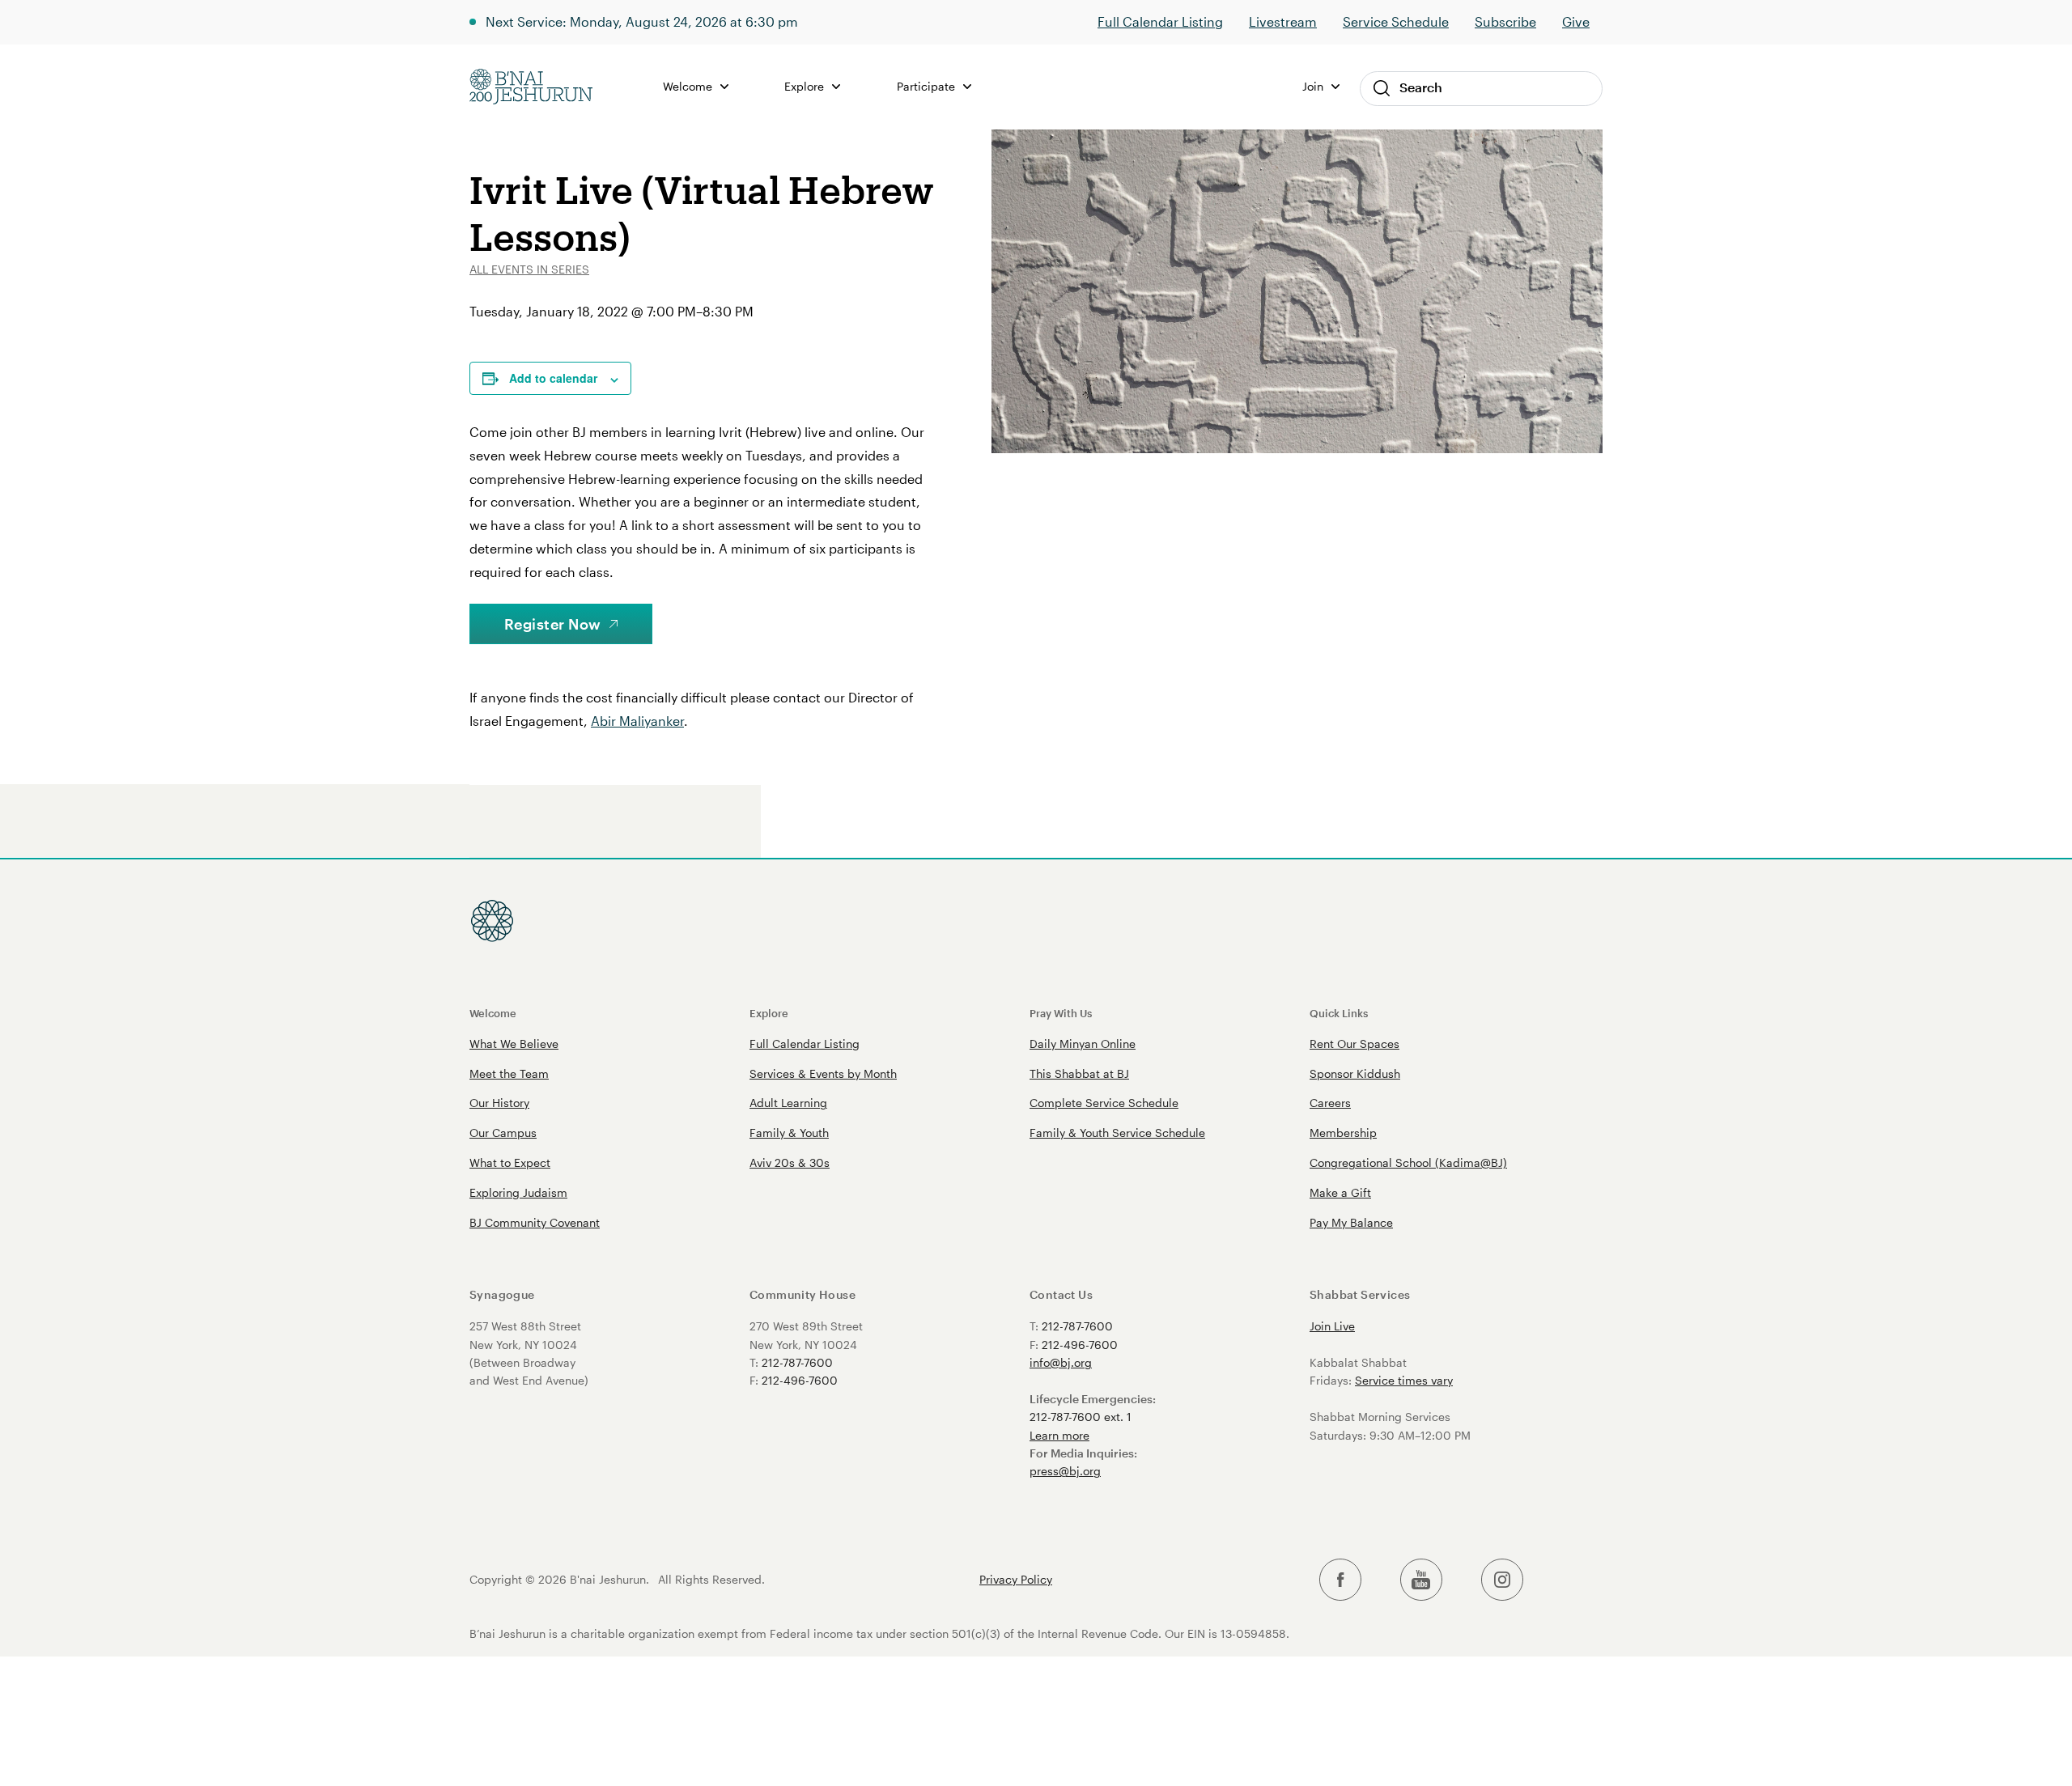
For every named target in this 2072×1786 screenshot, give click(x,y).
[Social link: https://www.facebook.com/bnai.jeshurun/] (1340, 1580)
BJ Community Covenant (535, 1222)
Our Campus (503, 1133)
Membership (1343, 1133)
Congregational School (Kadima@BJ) (1408, 1162)
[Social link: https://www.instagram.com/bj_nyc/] (1502, 1580)
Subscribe (1505, 21)
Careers (1330, 1103)
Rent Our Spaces (1354, 1044)
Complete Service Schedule (1104, 1103)
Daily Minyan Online (1083, 1044)
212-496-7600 (800, 1380)
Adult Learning (788, 1103)
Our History (499, 1103)
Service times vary (1404, 1380)
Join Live (1332, 1326)
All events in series (529, 269)
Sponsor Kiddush (1355, 1073)
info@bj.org (1061, 1362)
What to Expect (510, 1162)
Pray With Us (1061, 1013)
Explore (769, 1013)
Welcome (493, 1013)
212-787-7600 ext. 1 (1081, 1417)
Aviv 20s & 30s (790, 1162)
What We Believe (514, 1044)
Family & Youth (789, 1133)
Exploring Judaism (518, 1192)
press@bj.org (1065, 1471)
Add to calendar (553, 378)
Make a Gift (1340, 1192)
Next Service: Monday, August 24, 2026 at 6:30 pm (642, 21)
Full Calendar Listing (1160, 21)
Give (1576, 21)
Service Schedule (1396, 21)
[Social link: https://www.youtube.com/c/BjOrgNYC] (1421, 1580)
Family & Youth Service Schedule (1117, 1133)
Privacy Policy (1016, 1580)
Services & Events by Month (823, 1073)
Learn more (1059, 1435)
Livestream (1283, 21)
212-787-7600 (797, 1362)
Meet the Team (509, 1073)
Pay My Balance (1351, 1222)
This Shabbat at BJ (1079, 1073)
